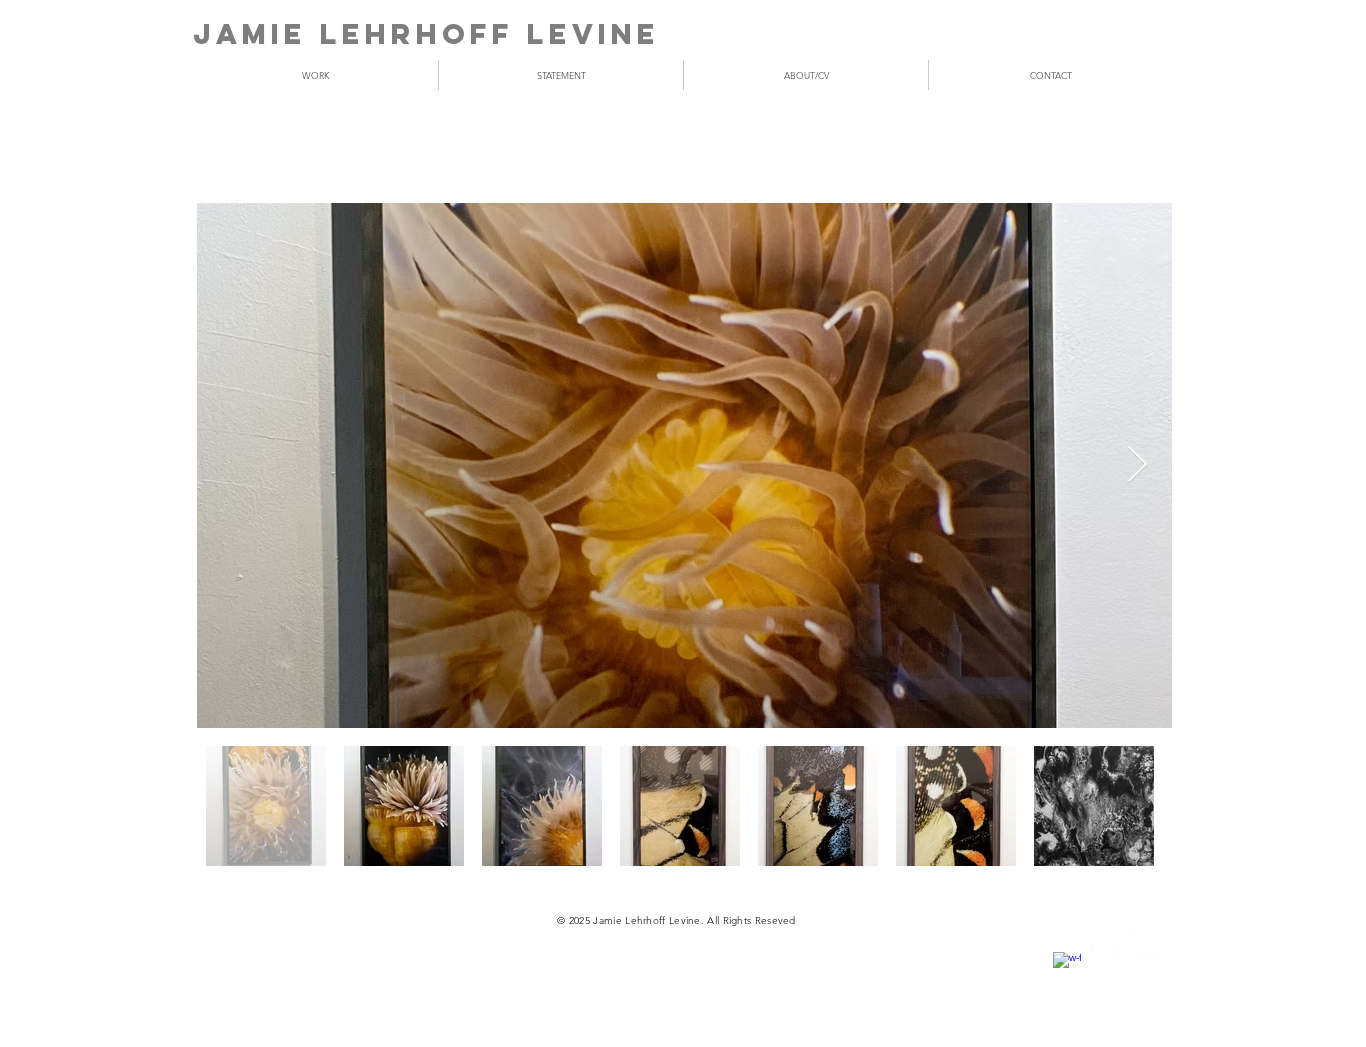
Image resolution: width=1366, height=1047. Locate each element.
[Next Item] (1137, 465)
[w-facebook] (1067, 966)
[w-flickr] (1143, 947)
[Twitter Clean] (1105, 947)
